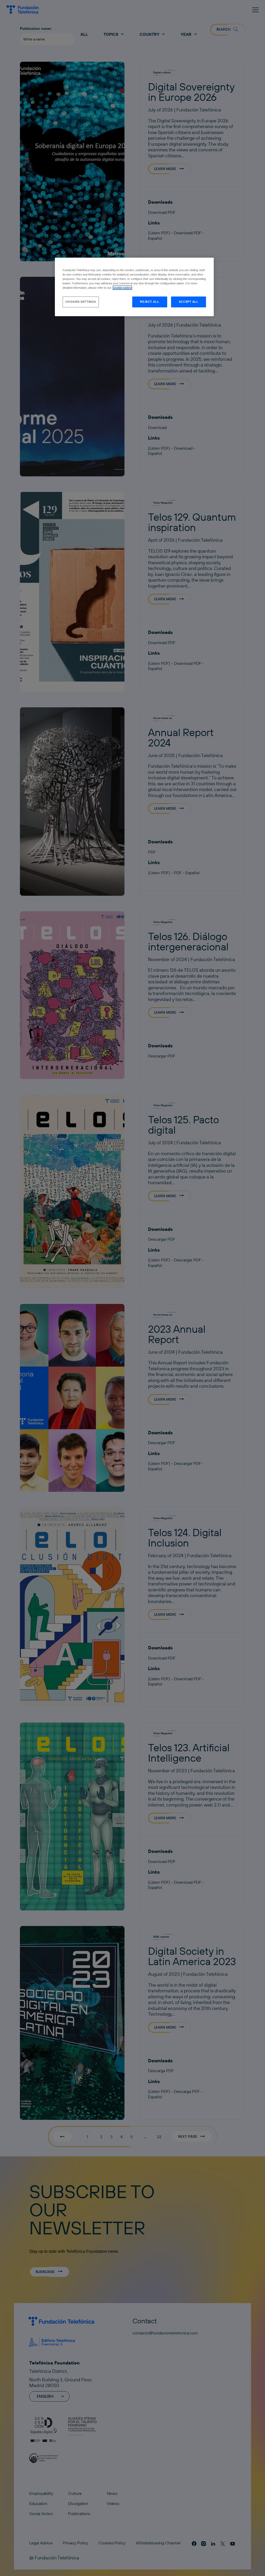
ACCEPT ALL (189, 302)
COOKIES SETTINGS (81, 302)
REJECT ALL (150, 302)
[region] (134, 287)
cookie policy (122, 288)
